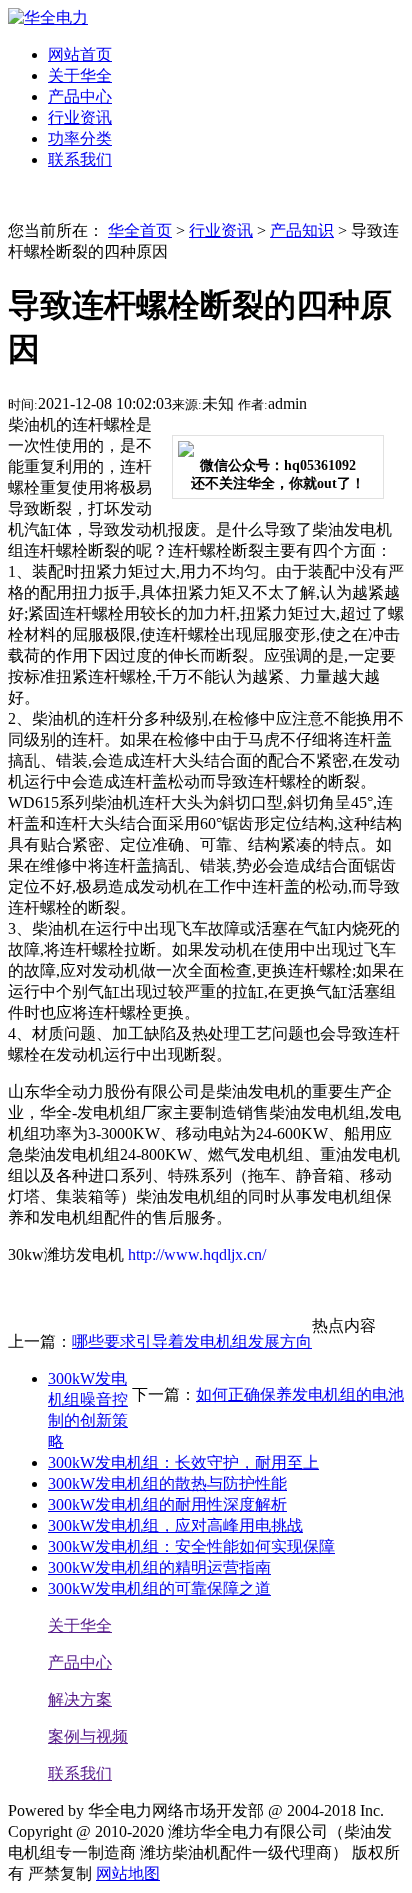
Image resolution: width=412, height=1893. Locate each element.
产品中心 (80, 1662)
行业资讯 (221, 230)
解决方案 (80, 1699)
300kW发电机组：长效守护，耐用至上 (183, 1462)
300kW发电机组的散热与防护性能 (167, 1483)
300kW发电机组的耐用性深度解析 (167, 1504)
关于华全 (80, 1625)
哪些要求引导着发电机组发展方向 (192, 1341)
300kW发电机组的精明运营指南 (159, 1567)
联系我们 (80, 1773)
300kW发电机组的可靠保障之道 (159, 1588)
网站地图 (128, 1873)
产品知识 (302, 230)
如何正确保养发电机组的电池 (300, 1394)
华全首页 (140, 230)
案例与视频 (88, 1736)
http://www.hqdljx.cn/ (195, 1254)
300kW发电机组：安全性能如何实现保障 (191, 1546)
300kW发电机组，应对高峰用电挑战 (175, 1525)
